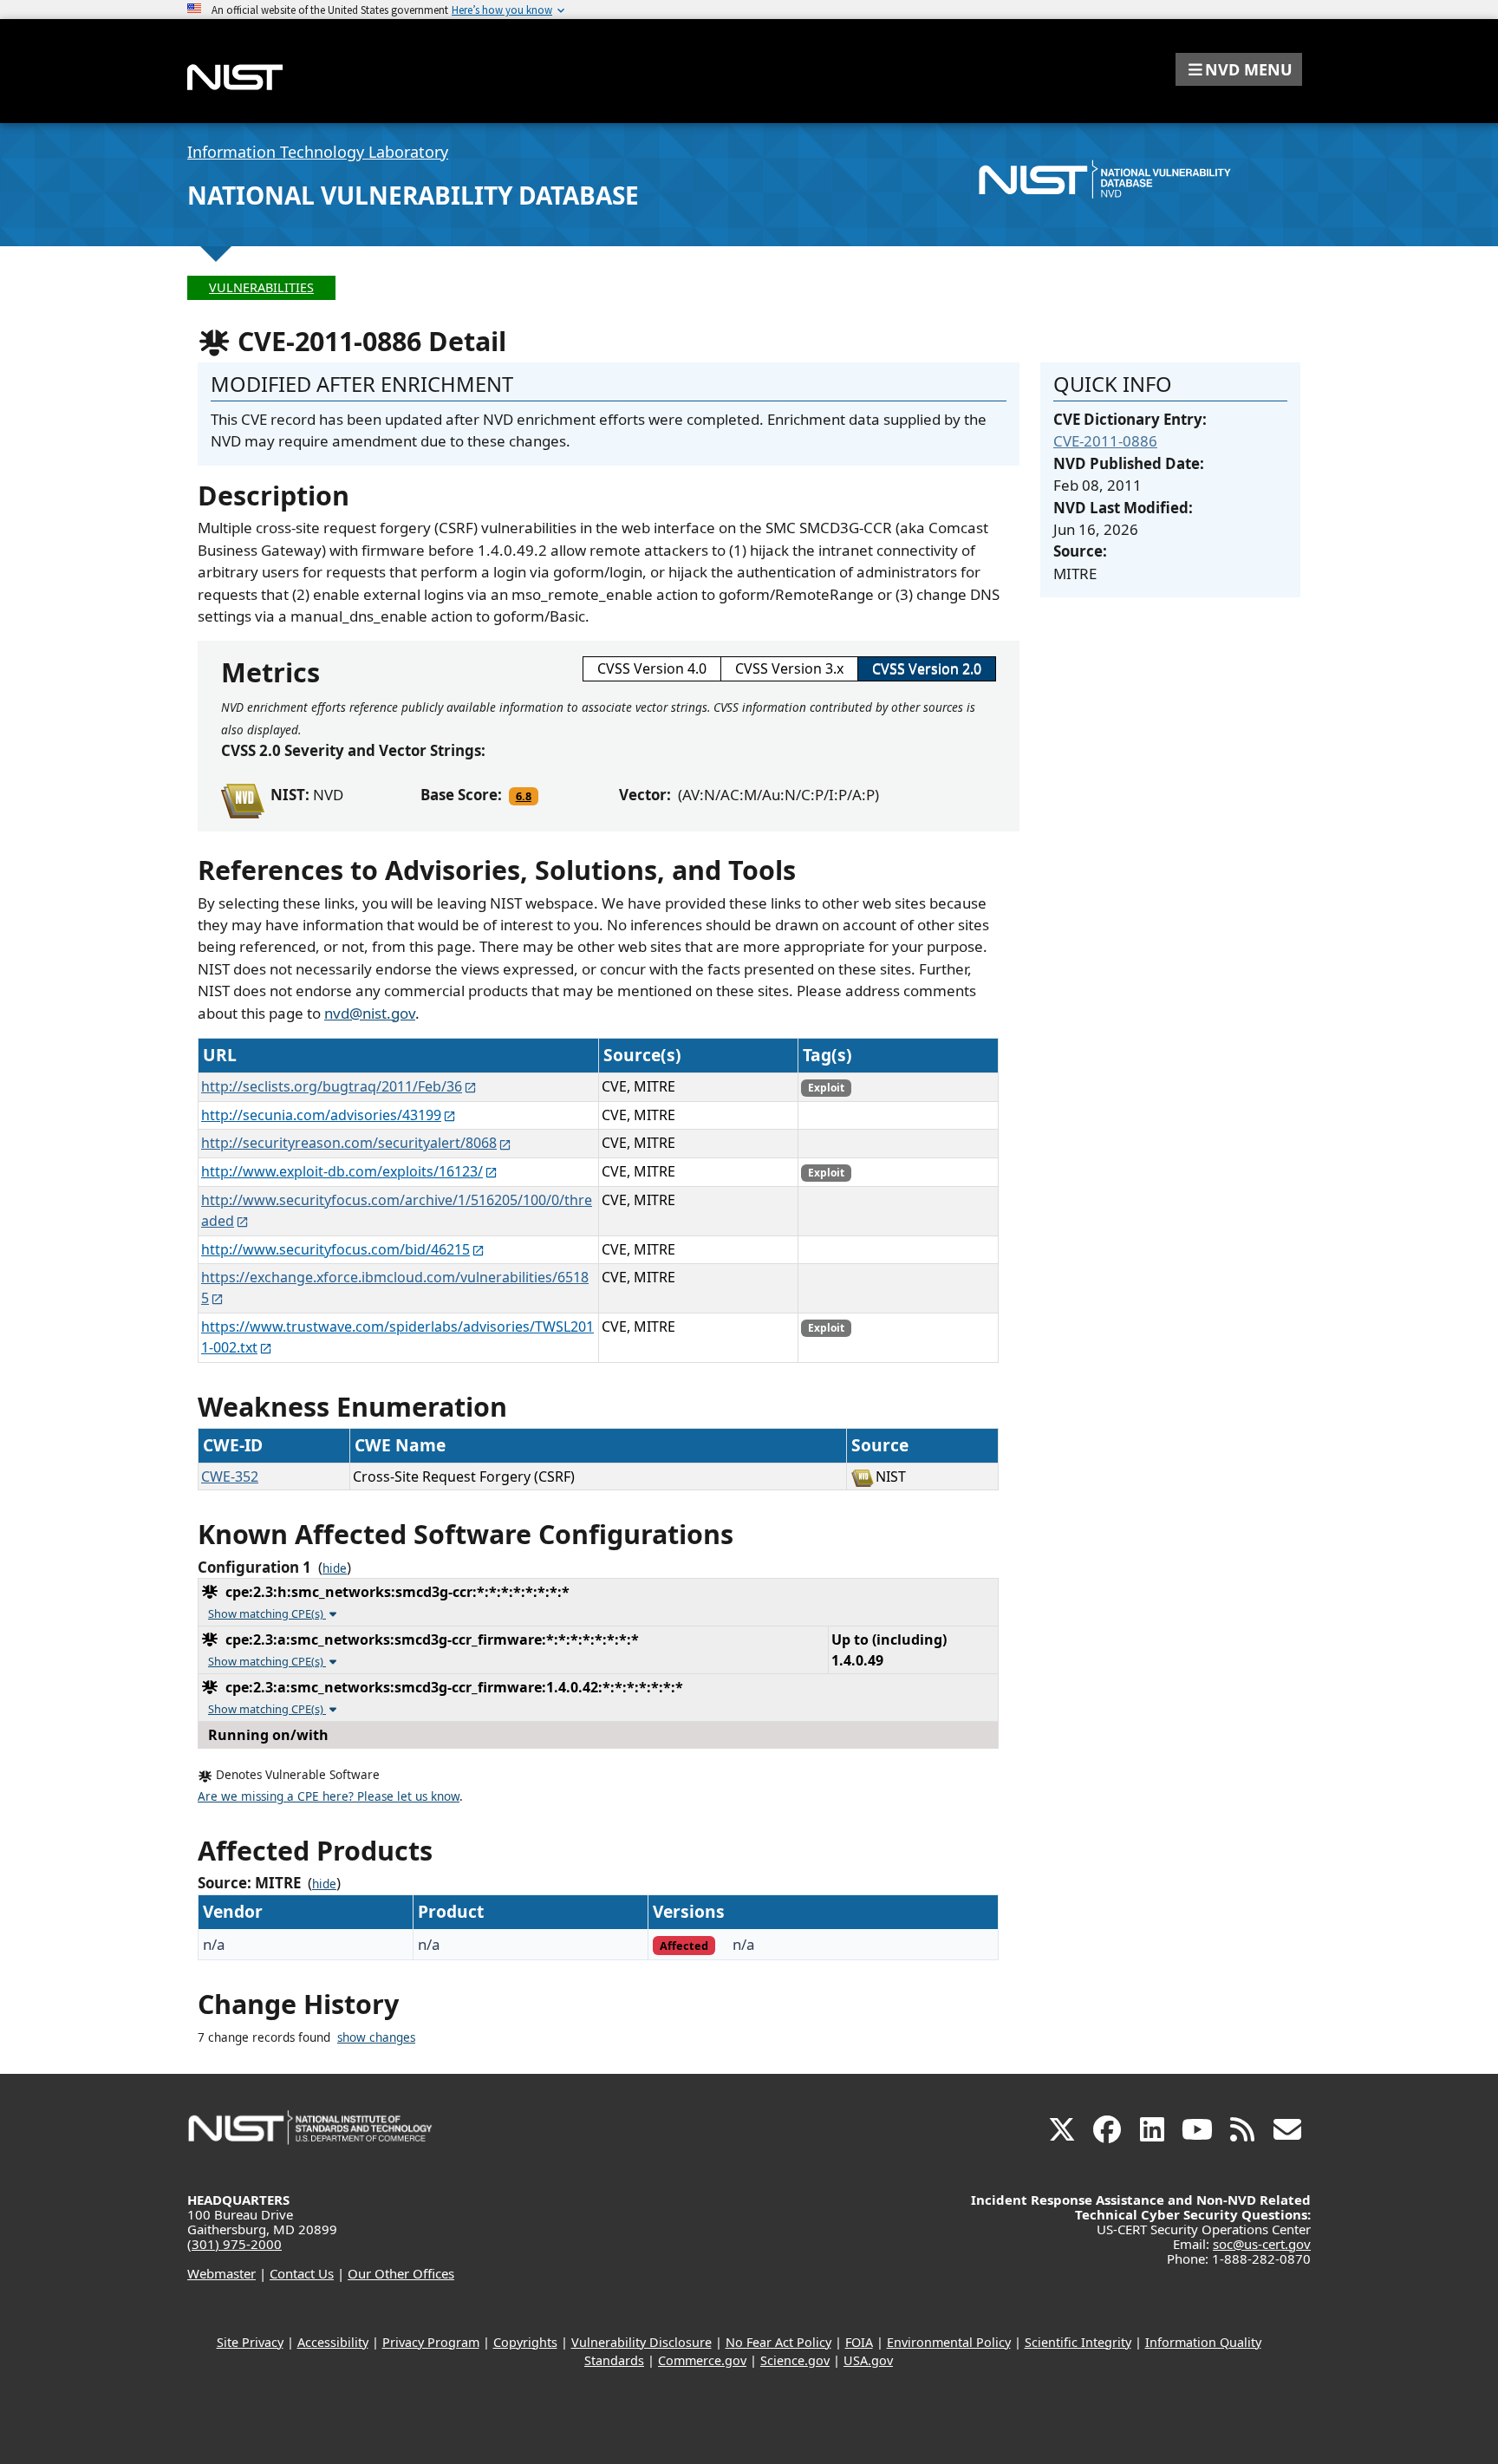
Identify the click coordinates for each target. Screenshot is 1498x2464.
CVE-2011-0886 (1105, 441)
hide (335, 1568)
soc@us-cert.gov (1262, 2244)
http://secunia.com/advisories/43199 (321, 1115)
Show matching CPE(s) (267, 1613)
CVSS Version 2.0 (927, 668)
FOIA (859, 2342)
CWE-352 (230, 1476)
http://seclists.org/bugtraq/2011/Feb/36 (332, 1086)
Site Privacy (250, 2342)
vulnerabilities (261, 287)
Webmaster (221, 2273)
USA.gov (868, 2360)
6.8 (524, 796)
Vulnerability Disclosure (642, 2342)
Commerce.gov (702, 2360)
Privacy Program (431, 2342)
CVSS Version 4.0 (652, 668)
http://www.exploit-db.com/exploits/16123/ (342, 1171)
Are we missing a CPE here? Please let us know (329, 1796)
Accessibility (333, 2342)
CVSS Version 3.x (789, 668)
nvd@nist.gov (370, 1013)
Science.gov (795, 2360)
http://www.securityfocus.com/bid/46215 (335, 1249)
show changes (376, 2037)
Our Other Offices (401, 2273)
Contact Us (302, 2273)
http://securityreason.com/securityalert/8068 (349, 1143)
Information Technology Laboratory (318, 152)
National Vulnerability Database (413, 195)
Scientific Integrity (1078, 2342)
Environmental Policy (949, 2342)
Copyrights (525, 2342)
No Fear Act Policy (778, 2342)
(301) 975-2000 (234, 2244)
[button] (1239, 69)
